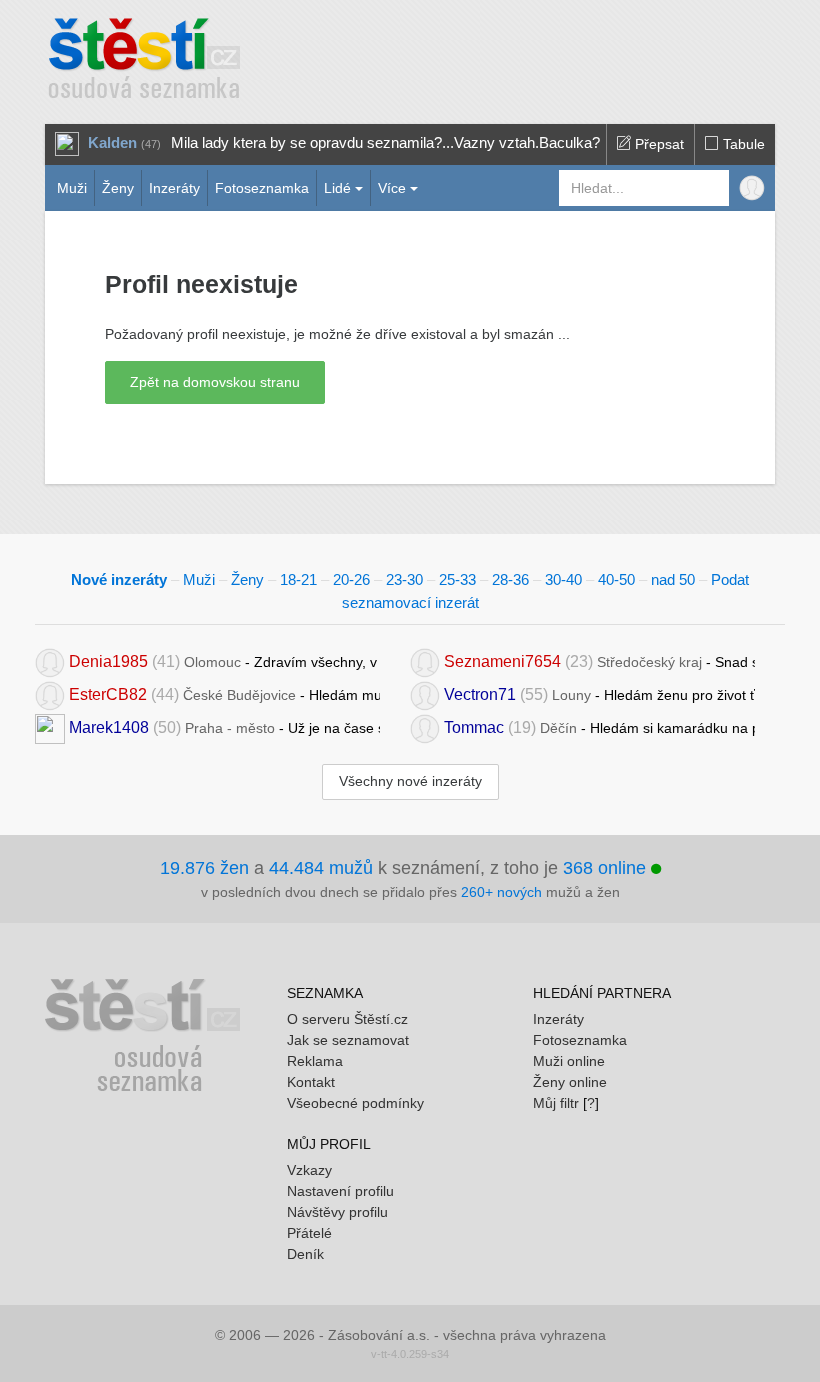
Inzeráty (174, 188)
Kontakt (311, 1082)
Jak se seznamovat (348, 1040)
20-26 (351, 579)
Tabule (742, 144)
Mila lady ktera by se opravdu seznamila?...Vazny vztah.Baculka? (385, 142)
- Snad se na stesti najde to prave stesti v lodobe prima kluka (599, 661)
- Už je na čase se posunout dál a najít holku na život (224, 727)
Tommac (474, 727)
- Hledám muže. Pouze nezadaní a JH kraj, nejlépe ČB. (224, 694)
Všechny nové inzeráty (410, 781)
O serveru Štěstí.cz (347, 1019)
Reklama (315, 1061)
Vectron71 (480, 694)
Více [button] (392, 188)
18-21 (298, 579)
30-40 (563, 579)
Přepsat (657, 144)
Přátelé (309, 1233)
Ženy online (570, 1082)
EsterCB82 (108, 694)
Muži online (569, 1061)
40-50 (616, 579)
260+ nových (501, 892)
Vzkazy (309, 1170)
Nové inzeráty (119, 579)
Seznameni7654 (502, 661)
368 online (607, 868)
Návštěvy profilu (337, 1212)
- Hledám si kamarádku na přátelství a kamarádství (599, 727)
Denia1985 (108, 661)
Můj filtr (556, 1103)
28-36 (510, 579)
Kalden (112, 142)
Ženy (118, 188)
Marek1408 (109, 727)
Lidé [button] (337, 188)
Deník (305, 1254)
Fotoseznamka (262, 188)
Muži (72, 188)
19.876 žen (204, 868)
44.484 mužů (321, 868)
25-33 (457, 579)
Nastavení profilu (340, 1191)
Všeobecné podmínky (355, 1103)
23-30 (404, 579)
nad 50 (673, 579)
